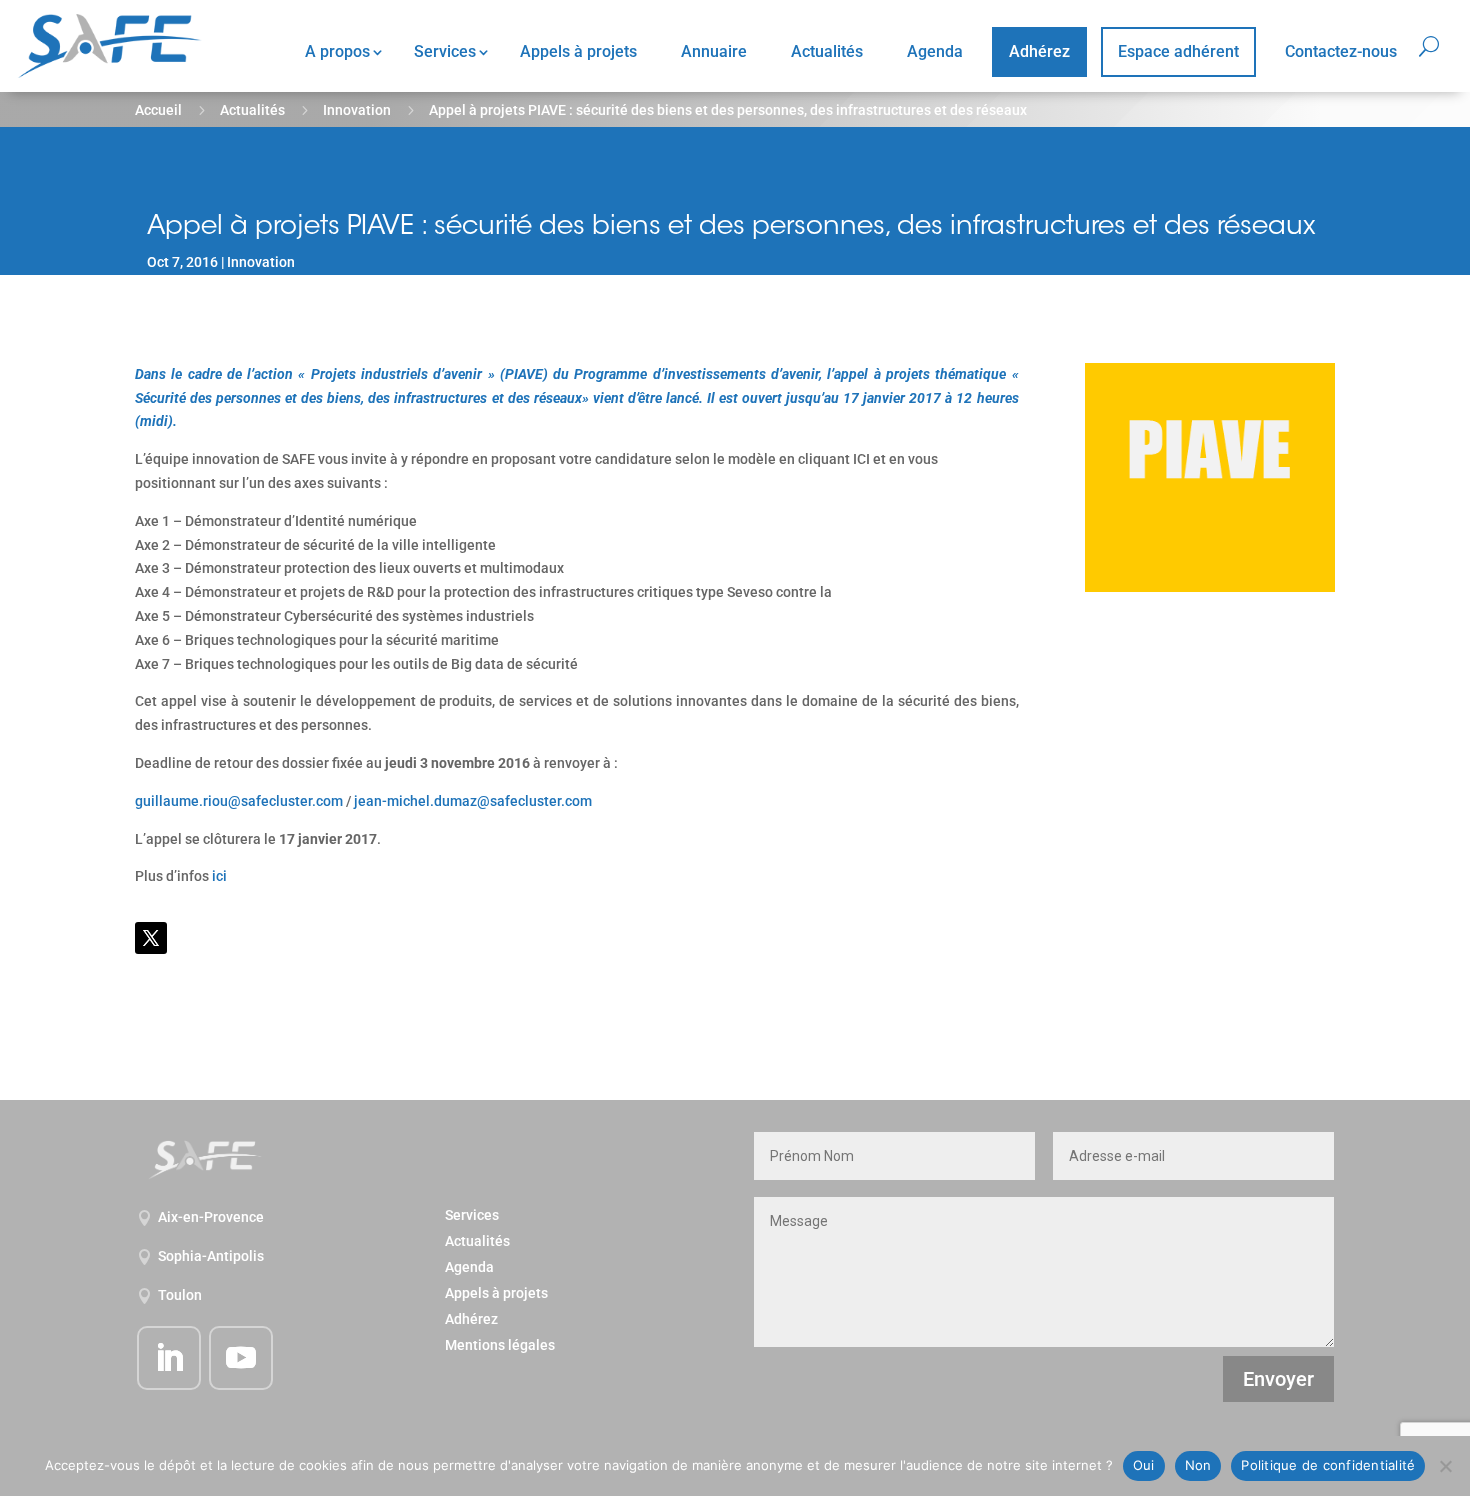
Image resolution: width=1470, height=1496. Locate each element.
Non (1198, 1465)
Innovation (357, 110)
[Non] (1445, 1466)
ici (219, 876)
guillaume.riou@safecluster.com (239, 801)
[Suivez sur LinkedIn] (169, 1358)
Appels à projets (578, 51)
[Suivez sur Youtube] (241, 1358)
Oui (1144, 1465)
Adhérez (1039, 51)
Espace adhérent (1178, 51)
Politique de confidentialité (1328, 1465)
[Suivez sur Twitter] (151, 938)
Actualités (827, 51)
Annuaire (714, 51)
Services (445, 51)
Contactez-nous (1341, 51)
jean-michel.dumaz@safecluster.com (473, 801)
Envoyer (1278, 1379)
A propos (337, 51)
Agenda (935, 51)
